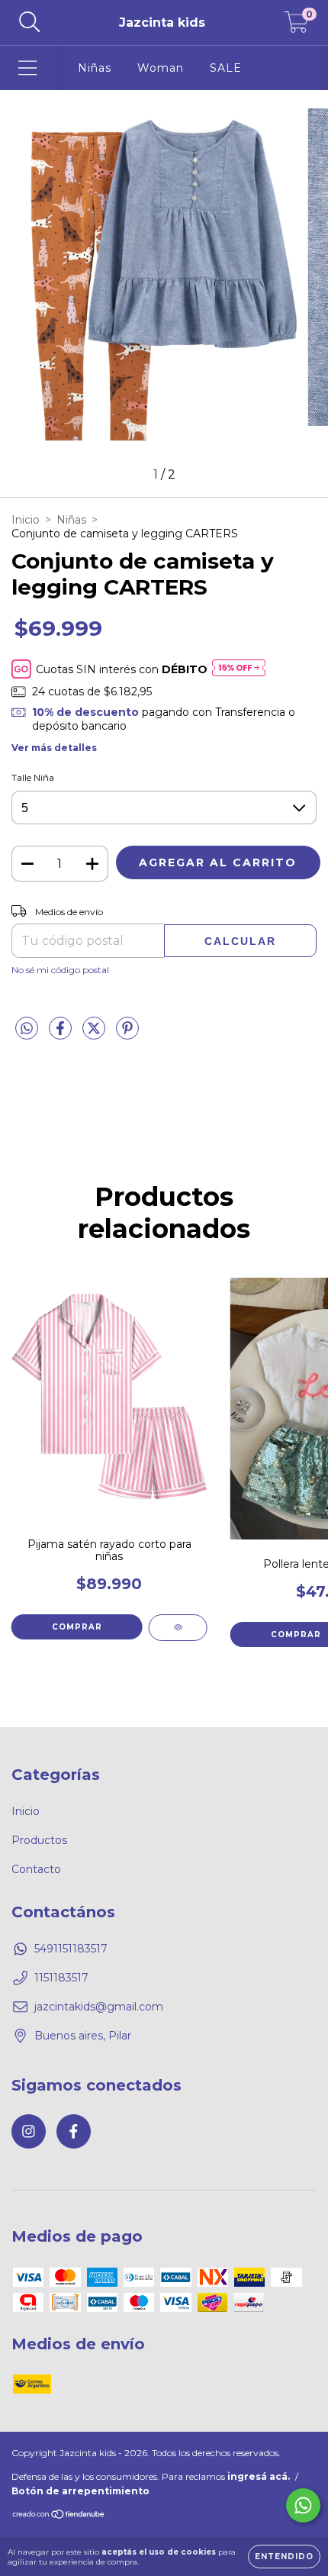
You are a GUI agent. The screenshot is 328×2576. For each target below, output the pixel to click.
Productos (39, 1840)
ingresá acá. (259, 2476)
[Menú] (28, 68)
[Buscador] (30, 23)
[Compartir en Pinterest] (127, 1034)
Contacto (36, 1869)
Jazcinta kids (162, 23)
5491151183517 (71, 1949)
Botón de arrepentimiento (80, 2491)
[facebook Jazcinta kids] (74, 2131)
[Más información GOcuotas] (239, 669)
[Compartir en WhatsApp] (27, 1029)
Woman (161, 68)
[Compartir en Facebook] (62, 1034)
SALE (226, 68)
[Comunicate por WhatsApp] (303, 2505)
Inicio (26, 520)
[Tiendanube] (59, 2516)
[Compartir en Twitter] (95, 1034)
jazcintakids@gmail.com (99, 2007)
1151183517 (61, 1978)
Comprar (77, 1627)
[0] (296, 27)
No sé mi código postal (60, 970)
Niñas (95, 68)
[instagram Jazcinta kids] (29, 2131)
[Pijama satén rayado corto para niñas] (178, 1628)
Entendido (284, 2557)
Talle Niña (33, 777)
